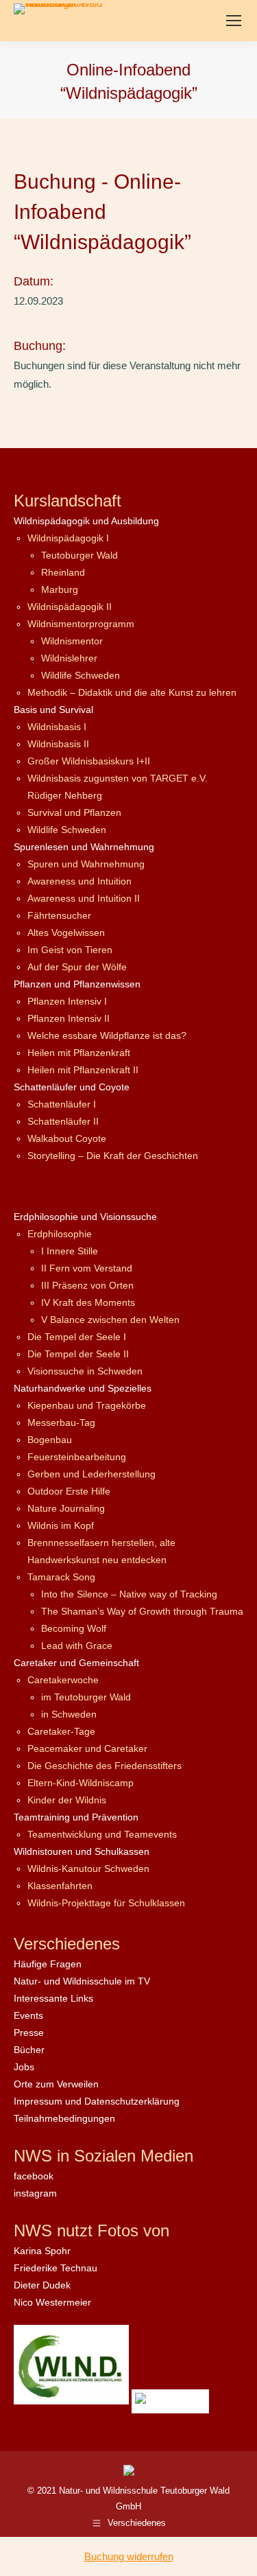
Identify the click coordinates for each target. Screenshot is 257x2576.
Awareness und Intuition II (84, 898)
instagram (35, 2193)
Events (28, 2015)
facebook (34, 2176)
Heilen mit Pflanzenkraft (79, 1053)
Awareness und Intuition (79, 881)
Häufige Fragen (48, 1964)
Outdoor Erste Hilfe (69, 1491)
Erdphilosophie (60, 1234)
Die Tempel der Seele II (78, 1354)
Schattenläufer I (62, 1104)
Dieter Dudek (42, 2285)
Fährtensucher (59, 915)
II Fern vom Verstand (87, 1268)
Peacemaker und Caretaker (87, 1748)
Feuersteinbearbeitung (77, 1457)
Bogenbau (50, 1440)
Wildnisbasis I (57, 727)
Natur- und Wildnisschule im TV (82, 1981)
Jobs (24, 2067)
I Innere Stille (70, 1251)
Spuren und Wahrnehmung (86, 864)
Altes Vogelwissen (66, 933)
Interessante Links (53, 1998)
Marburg (60, 589)
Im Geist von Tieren (70, 950)
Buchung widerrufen (129, 2556)
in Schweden (69, 1714)
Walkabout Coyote (67, 1138)
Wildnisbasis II (58, 744)
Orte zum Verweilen (56, 2084)
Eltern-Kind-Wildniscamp (81, 1783)
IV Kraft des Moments (88, 1302)
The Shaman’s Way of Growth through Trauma (142, 1611)
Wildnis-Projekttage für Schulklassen (106, 1903)
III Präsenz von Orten (87, 1285)
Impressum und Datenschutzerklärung (97, 2101)
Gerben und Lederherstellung (91, 1474)
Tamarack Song (61, 1577)
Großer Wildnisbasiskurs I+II (89, 761)
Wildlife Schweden (81, 675)
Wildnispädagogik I (68, 538)
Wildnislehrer (69, 658)
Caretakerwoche (63, 1680)
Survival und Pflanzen (74, 812)
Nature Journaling (66, 1508)
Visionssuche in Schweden (85, 1371)
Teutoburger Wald (79, 555)
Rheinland (63, 572)
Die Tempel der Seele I (77, 1337)
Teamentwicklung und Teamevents (102, 1834)
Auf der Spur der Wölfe (77, 967)
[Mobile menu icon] (234, 21)
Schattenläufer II (63, 1121)
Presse (29, 2033)
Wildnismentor (72, 641)
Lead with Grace (77, 1646)
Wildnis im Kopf (61, 1525)
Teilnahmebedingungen (64, 2118)
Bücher (29, 2050)
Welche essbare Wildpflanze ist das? (107, 1035)
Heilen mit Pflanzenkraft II (83, 1070)
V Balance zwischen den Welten (110, 1320)
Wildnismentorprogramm (81, 624)
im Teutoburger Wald (86, 1697)
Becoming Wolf (74, 1628)
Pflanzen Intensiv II (69, 1018)
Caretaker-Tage (61, 1731)
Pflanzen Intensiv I (67, 1001)
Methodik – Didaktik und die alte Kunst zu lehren (132, 692)
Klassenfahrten (60, 1886)
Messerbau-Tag (61, 1422)
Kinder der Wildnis (67, 1800)
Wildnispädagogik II (70, 607)
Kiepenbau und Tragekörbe (87, 1405)
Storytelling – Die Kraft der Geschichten (113, 1156)
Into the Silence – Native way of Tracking (129, 1594)
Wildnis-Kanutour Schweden (88, 1869)
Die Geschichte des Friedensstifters (105, 1766)
